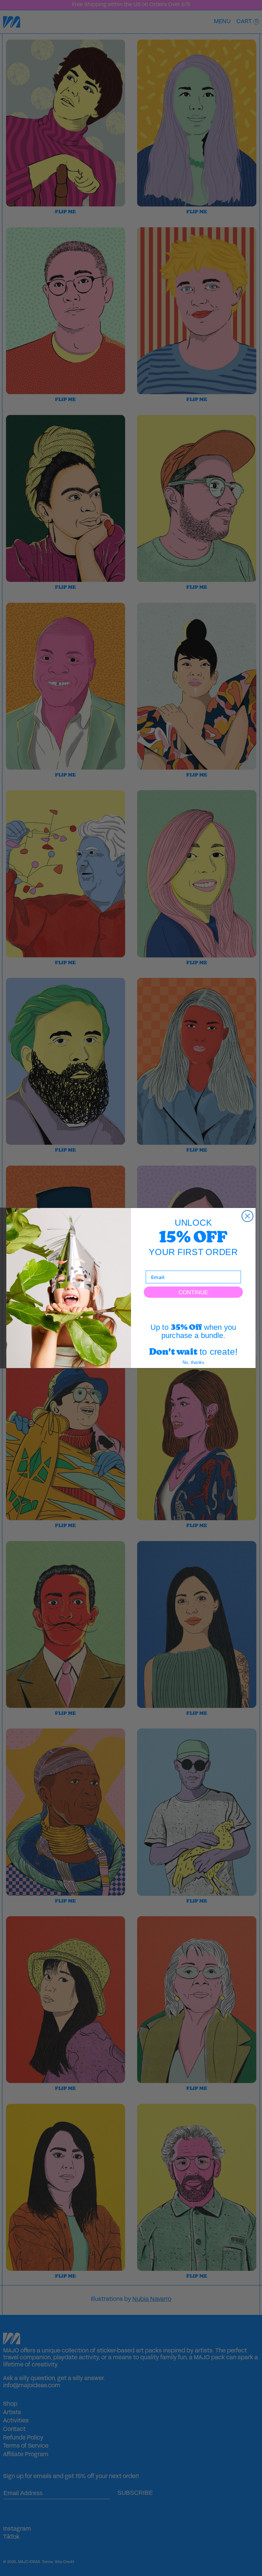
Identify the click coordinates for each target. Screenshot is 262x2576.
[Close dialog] (248, 1216)
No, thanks (193, 1362)
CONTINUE (193, 1292)
